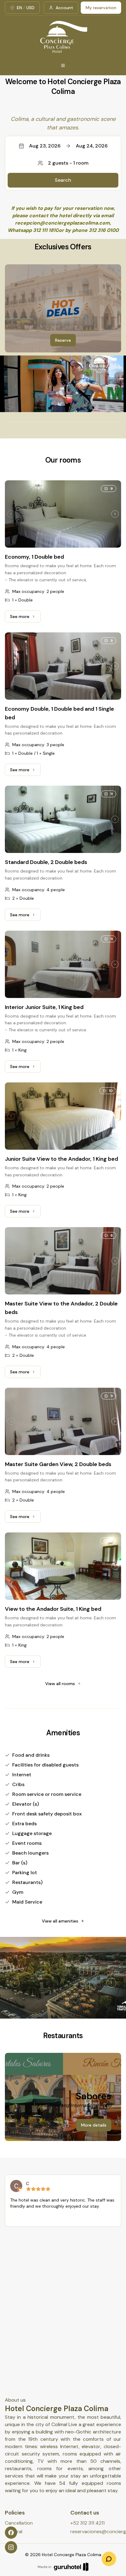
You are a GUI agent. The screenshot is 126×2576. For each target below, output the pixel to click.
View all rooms (60, 1684)
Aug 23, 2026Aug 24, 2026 (68, 146)
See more (25, 618)
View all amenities (60, 1921)
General (14, 2531)
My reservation (101, 8)
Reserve (63, 340)
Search (63, 180)
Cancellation (19, 2523)
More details (94, 2125)
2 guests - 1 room (68, 163)
